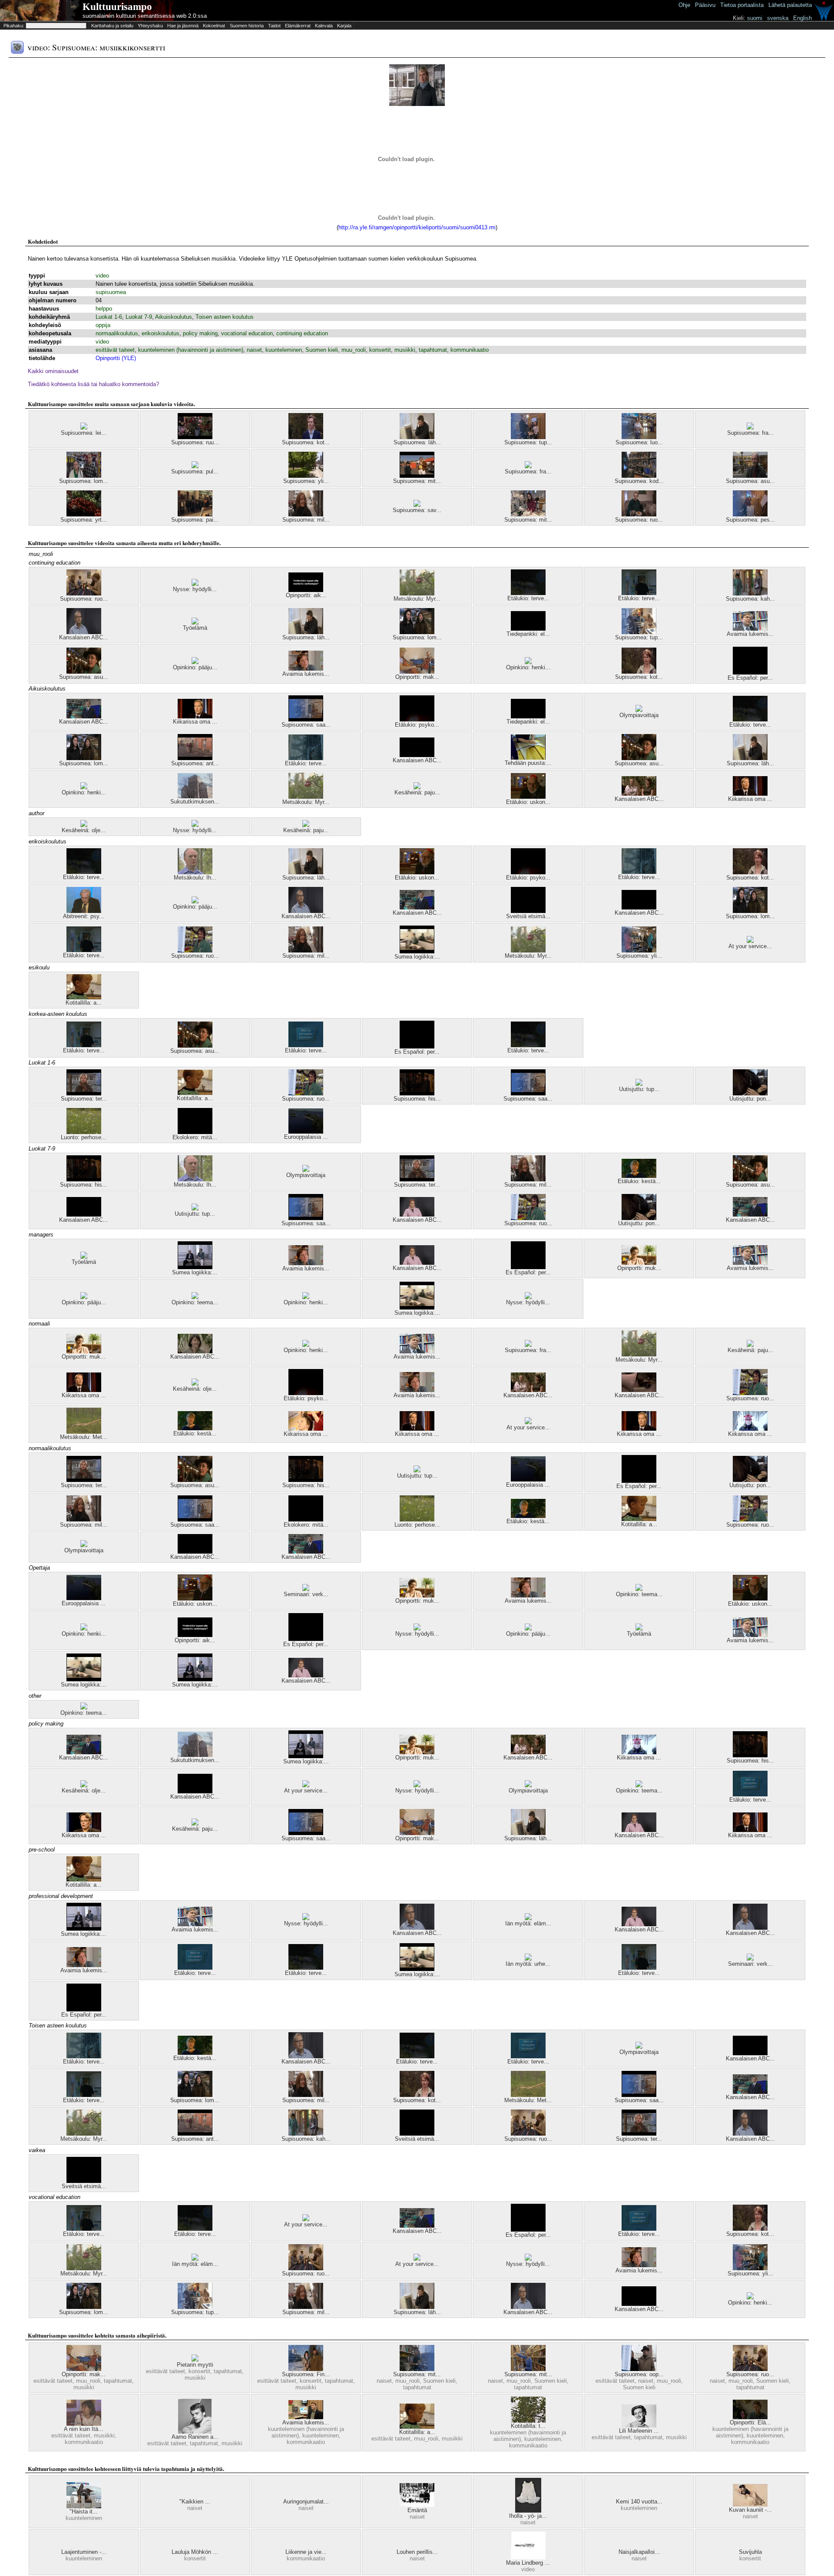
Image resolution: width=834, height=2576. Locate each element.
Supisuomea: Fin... (306, 2374)
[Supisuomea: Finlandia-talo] (306, 2369)
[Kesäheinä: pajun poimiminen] (417, 787)
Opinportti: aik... (306, 595)
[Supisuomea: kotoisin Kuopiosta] (639, 672)
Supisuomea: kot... (306, 442)
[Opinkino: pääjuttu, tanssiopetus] (195, 662)
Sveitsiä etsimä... (528, 916)
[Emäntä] (417, 2505)
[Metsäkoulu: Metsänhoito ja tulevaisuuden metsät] (84, 1432)
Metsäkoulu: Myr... (417, 599)
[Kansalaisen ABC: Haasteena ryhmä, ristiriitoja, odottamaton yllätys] (639, 794)
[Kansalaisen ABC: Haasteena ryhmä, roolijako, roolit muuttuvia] (195, 1351)
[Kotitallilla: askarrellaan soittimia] (84, 997)
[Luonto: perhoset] (84, 1132)
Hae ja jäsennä (183, 26)
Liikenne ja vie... (306, 2552)
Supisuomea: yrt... (84, 520)
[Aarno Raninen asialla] (195, 2432)
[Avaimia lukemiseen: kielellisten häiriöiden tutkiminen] (306, 669)
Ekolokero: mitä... (195, 1137)
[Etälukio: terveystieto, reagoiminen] (528, 593)
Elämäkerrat (298, 26)
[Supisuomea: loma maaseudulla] (84, 476)
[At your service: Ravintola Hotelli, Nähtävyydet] (750, 941)
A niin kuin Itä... (84, 2429)
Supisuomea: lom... (84, 481)
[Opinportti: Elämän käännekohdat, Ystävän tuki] (750, 2417)
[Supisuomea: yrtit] (84, 514)
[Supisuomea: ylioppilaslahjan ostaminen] (639, 951)
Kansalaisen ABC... (84, 637)
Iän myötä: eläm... (528, 1923)
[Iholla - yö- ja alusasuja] (528, 2511)
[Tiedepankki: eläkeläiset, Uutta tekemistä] (528, 629)
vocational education (247, 333)
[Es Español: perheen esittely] (750, 673)
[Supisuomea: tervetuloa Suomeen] (84, 1093)
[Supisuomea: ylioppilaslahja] (306, 476)
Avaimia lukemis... (750, 634)
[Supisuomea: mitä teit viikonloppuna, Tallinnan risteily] (417, 2369)
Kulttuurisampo (117, 7)
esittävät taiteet (115, 350)
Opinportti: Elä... (750, 2422)
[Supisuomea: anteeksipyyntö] (195, 758)
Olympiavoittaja (639, 715)
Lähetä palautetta (790, 5)
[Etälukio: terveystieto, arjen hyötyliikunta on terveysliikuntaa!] (306, 758)
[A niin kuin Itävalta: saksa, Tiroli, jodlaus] (84, 2424)
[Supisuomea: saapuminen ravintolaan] (306, 719)
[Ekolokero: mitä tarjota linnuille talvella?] (195, 1132)
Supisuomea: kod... (639, 481)
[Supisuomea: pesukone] (750, 514)
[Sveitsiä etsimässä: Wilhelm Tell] (528, 911)
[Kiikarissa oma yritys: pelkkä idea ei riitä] (195, 716)
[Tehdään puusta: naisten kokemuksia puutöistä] (528, 758)
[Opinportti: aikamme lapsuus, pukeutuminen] (306, 590)
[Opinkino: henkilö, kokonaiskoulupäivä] (528, 662)
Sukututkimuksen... (195, 802)
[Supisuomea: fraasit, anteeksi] (750, 428)
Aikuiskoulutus (174, 317)
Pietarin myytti (195, 2365)
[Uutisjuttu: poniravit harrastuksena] (750, 1093)
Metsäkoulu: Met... (84, 1437)
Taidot (274, 26)
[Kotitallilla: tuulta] (528, 2421)
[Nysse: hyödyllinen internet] (195, 584)
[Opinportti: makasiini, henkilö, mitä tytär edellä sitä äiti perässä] (417, 672)
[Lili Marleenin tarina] (639, 2426)
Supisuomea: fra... (750, 433)
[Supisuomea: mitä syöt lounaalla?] (528, 514)
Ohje (684, 5)
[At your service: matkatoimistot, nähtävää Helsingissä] (306, 1785)
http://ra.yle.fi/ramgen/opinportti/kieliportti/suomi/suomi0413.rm (417, 227)
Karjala (344, 26)
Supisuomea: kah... (750, 599)
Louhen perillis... (417, 2552)
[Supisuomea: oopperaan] (639, 2369)
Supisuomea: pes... (750, 520)
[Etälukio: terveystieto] (306, 1045)
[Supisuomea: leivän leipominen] (84, 428)
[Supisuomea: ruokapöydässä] (84, 594)
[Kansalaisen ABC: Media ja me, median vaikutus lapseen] (417, 1215)
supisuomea (111, 292)
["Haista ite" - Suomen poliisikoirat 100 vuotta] (84, 2506)
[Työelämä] (195, 623)
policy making (200, 333)
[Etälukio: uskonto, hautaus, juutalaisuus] (417, 872)
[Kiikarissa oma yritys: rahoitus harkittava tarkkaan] (750, 794)
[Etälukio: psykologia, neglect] (417, 719)
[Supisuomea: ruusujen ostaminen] (195, 437)
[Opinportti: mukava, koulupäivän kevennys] (639, 1263)
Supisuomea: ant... (195, 763)
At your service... (750, 946)
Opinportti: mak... (417, 677)
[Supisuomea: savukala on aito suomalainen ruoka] (417, 505)
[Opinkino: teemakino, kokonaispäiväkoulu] (195, 1297)
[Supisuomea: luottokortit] (639, 437)
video (102, 276)
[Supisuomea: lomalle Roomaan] (417, 632)
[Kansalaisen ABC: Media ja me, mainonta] (417, 1928)
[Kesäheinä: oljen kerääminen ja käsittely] (84, 825)
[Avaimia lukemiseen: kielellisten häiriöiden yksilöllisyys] (750, 629)
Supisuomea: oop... (639, 2374)
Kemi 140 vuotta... (639, 2502)
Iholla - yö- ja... (528, 2516)
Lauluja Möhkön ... (195, 2552)
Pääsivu (705, 5)
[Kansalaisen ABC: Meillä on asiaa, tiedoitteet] (417, 755)
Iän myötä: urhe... (528, 1964)
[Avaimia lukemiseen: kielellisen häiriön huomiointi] (306, 2417)
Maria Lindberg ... (528, 2563)
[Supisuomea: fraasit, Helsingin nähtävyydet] (528, 1345)
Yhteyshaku (150, 26)
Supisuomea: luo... (639, 442)
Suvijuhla (750, 2552)
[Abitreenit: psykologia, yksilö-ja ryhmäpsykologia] (84, 911)
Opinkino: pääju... (195, 667)
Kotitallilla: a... (84, 1003)
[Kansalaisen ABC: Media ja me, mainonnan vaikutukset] (84, 632)
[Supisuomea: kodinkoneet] (639, 476)
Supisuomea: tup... (528, 442)
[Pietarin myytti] (195, 2359)
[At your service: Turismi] (417, 2259)
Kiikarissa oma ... (195, 722)
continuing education (302, 333)
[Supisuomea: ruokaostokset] (195, 951)
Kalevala (324, 26)
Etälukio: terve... (528, 598)
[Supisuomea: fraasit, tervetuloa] (528, 466)
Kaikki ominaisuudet (53, 371)
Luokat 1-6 (109, 317)
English (803, 18)
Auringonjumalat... (306, 2502)
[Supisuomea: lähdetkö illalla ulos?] (417, 437)
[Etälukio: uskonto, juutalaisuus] (528, 797)
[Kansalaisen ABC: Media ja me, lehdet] (84, 716)
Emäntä (417, 2510)
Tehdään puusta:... (528, 763)
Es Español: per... (750, 678)
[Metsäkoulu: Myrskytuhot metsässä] (417, 594)
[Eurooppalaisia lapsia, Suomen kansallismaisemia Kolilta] (306, 1132)
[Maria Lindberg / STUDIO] (528, 2558)
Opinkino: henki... (528, 667)
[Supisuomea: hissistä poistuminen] (417, 1093)
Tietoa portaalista (742, 5)
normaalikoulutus (117, 333)
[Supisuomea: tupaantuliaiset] (528, 437)
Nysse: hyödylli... (195, 589)
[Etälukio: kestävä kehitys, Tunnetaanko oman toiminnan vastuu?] (639, 1176)
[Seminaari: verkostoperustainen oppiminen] (306, 1589)
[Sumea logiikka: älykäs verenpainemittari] (417, 951)
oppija (103, 325)
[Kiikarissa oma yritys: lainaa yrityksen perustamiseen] (306, 1429)
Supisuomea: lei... (84, 433)
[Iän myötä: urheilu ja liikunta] (528, 1959)
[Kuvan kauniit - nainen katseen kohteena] (750, 2505)
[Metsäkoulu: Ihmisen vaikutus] (195, 872)
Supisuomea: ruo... (639, 520)
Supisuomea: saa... (306, 725)
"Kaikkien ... (195, 2502)
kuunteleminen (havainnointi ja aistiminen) (191, 350)
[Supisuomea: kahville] (750, 594)
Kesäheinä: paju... (417, 792)
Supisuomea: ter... (84, 1099)
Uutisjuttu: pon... (750, 1099)
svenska (778, 18)
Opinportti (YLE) (116, 358)
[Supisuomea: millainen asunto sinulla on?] (306, 514)
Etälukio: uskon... (528, 802)
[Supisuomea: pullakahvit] (195, 466)
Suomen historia (247, 26)
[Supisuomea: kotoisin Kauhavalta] (306, 437)
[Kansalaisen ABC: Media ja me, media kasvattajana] (417, 1263)
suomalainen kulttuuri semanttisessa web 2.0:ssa (145, 16)
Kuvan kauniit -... (750, 2510)
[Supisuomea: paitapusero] (195, 514)
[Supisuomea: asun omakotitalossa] (84, 672)
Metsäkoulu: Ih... (195, 878)
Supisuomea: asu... (750, 481)
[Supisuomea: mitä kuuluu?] (417, 476)
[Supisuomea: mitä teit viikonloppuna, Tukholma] (528, 2369)
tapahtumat (433, 350)
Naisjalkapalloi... (639, 2552)
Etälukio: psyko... (417, 725)
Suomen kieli (322, 350)
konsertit (380, 350)
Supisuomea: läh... (417, 442)
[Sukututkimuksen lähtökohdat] (195, 796)
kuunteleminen (284, 350)
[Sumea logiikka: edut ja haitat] (195, 1267)
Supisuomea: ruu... (195, 442)
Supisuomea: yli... (306, 481)
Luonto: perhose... (84, 1137)
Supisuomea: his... (417, 1099)
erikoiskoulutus (161, 333)
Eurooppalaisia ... (306, 1137)
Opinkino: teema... (195, 1302)
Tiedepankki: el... (528, 634)
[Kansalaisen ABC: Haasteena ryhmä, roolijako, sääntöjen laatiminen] (639, 1390)
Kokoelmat (214, 26)
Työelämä (195, 628)
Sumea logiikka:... (417, 957)
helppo (104, 309)
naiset (254, 350)
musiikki (405, 350)
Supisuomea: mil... (306, 520)
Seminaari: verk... (306, 1594)
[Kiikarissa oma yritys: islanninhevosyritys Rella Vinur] (750, 1429)
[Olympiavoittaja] (639, 710)
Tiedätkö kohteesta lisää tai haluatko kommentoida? (93, 384)
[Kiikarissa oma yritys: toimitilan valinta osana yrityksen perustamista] (417, 1429)
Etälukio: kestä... (639, 1181)
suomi (755, 18)
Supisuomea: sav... (417, 510)
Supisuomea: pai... (195, 520)
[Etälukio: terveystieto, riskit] (639, 593)
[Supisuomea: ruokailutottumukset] (639, 514)
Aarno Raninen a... (195, 2437)
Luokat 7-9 (139, 317)
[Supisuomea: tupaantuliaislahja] (639, 632)
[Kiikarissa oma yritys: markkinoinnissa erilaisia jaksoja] (84, 1830)
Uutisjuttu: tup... (639, 1089)
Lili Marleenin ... (639, 2431)
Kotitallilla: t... (528, 2426)
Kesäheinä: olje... (84, 830)
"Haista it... (84, 2512)
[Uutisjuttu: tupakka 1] (639, 1084)
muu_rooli (354, 350)
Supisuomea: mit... (417, 481)
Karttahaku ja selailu (112, 26)
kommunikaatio (470, 350)
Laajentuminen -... (84, 2552)
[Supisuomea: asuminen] (750, 476)
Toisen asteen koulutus (225, 317)
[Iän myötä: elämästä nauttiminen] (528, 1918)
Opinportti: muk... (639, 1268)
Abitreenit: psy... (84, 916)
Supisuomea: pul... (195, 471)
